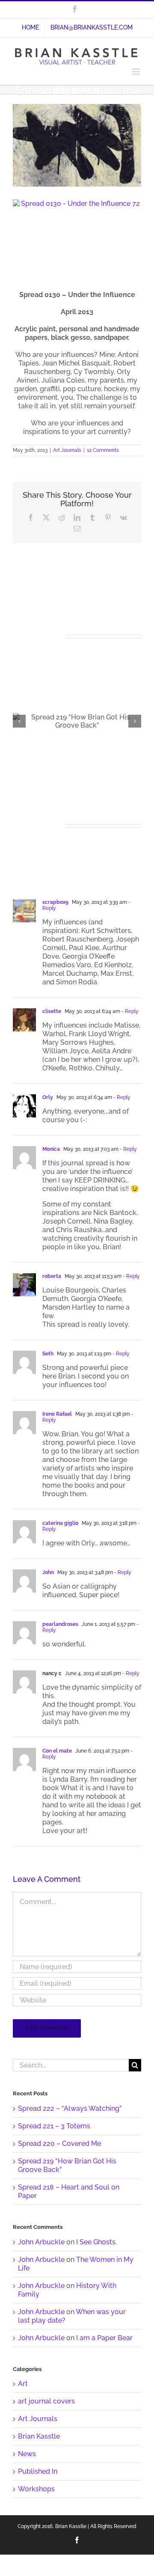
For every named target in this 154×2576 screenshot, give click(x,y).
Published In (38, 2471)
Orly (48, 1097)
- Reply (129, 1011)
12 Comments (103, 450)
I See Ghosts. (96, 2242)
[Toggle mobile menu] (137, 72)
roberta (52, 1276)
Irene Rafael (57, 1414)
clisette (52, 1011)
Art (23, 2384)
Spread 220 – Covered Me (59, 2144)
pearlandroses (60, 1624)
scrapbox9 (55, 902)
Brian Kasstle (39, 2436)
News (27, 2454)
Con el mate (57, 1751)
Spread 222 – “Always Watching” (70, 2108)
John (48, 1572)
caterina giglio (60, 1523)
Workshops (36, 2489)
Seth (48, 1354)
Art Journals (67, 450)
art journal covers (46, 2401)
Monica (51, 1149)
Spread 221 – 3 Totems (54, 2126)
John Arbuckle (41, 2242)
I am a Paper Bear (104, 2338)
